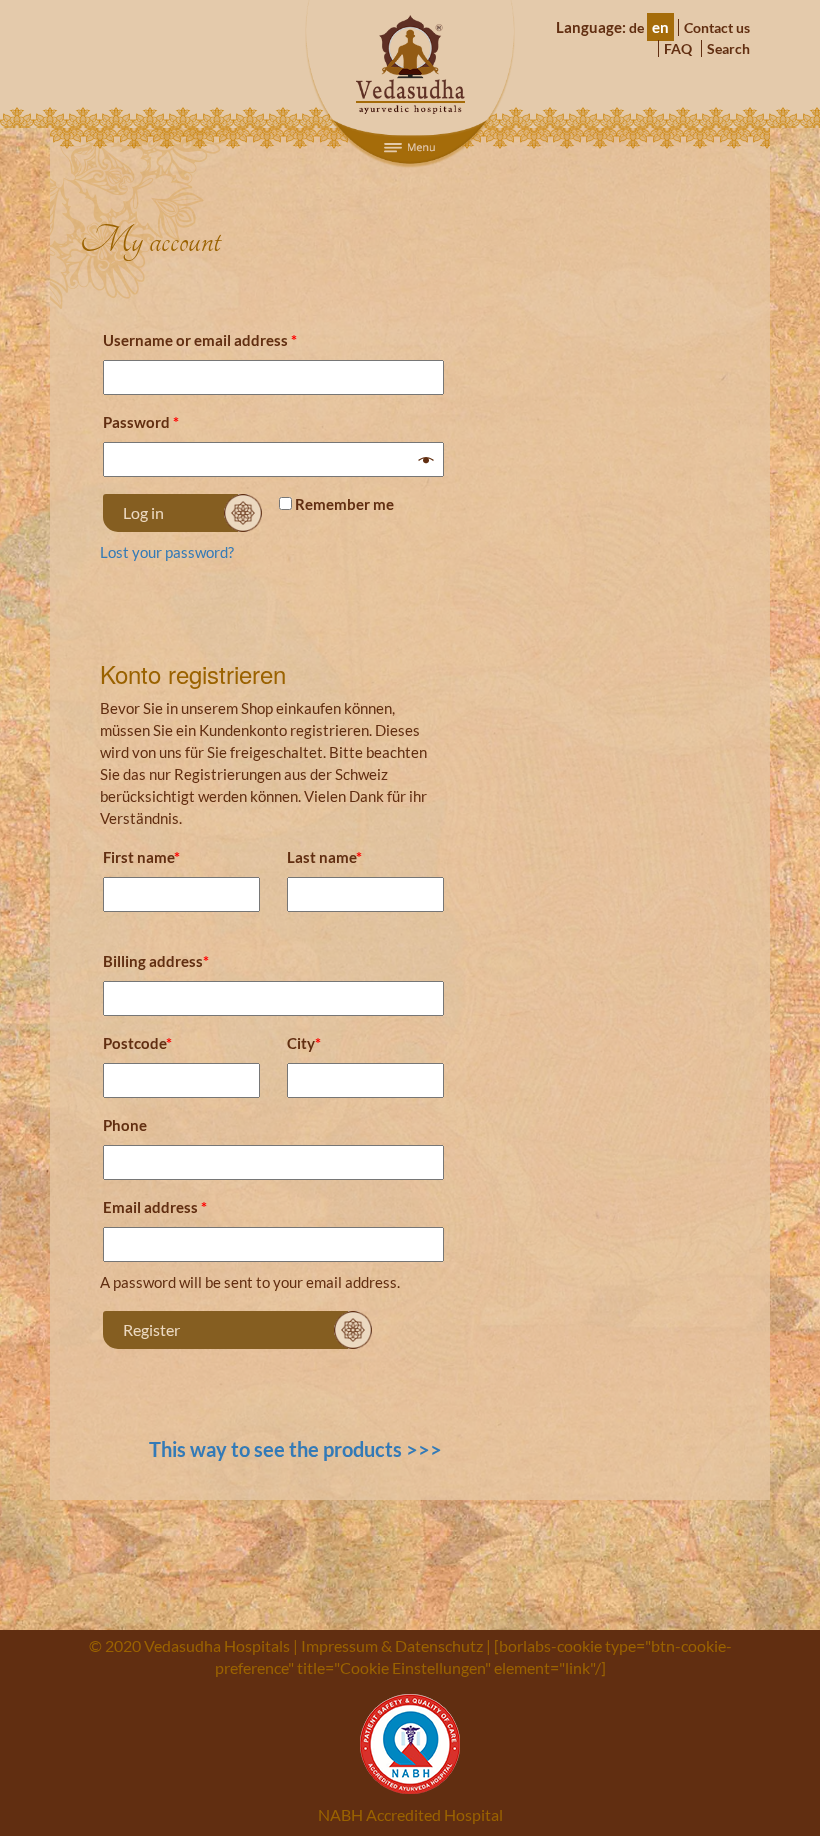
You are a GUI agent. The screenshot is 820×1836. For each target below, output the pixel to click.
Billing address (156, 961)
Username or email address (200, 340)
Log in (143, 512)
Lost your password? (167, 552)
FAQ (678, 48)
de (636, 27)
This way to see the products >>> (295, 1449)
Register (151, 1329)
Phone (125, 1125)
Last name (324, 857)
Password (141, 422)
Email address (155, 1207)
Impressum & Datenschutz (392, 1645)
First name (141, 857)
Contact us (717, 27)
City (304, 1043)
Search (728, 48)
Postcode (137, 1043)
